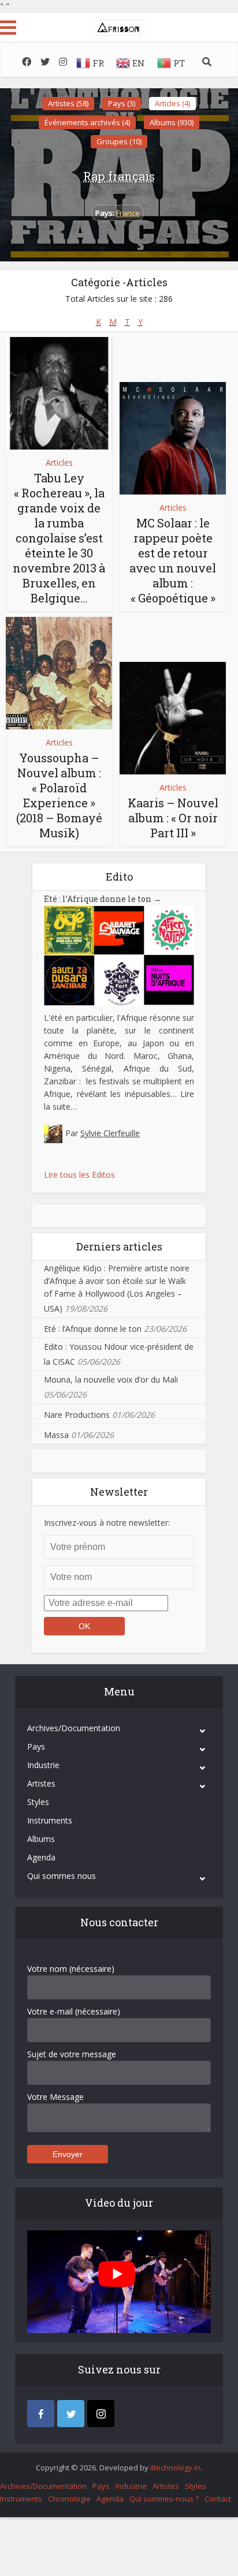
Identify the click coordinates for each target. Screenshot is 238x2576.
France (128, 213)
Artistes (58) (68, 103)
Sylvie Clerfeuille (110, 1133)
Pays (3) (122, 103)
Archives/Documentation (74, 1728)
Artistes (41, 1783)
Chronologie (69, 2499)
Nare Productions (77, 1415)
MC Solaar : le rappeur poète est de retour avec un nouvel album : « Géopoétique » (173, 560)
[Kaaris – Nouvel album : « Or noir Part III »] (173, 718)
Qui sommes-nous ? (164, 2499)
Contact (218, 2499)
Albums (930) (172, 122)
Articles (59, 463)
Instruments (50, 1820)
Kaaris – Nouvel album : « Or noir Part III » (173, 818)
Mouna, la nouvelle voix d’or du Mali (111, 1379)
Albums (41, 1839)
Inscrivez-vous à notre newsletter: (107, 1523)
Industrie (43, 1765)
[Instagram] (101, 2414)
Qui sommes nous (62, 1876)
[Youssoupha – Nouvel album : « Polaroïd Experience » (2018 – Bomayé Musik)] (59, 673)
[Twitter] (71, 2414)
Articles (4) (172, 103)
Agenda (41, 1857)
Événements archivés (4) (87, 122)
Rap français (119, 176)
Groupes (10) (119, 141)
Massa (56, 1435)
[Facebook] (41, 2414)
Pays (36, 1746)
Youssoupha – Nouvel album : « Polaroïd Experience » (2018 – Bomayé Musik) (59, 795)
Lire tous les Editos (79, 1175)
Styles (38, 1802)
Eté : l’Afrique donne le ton (103, 899)
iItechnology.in (175, 2468)
